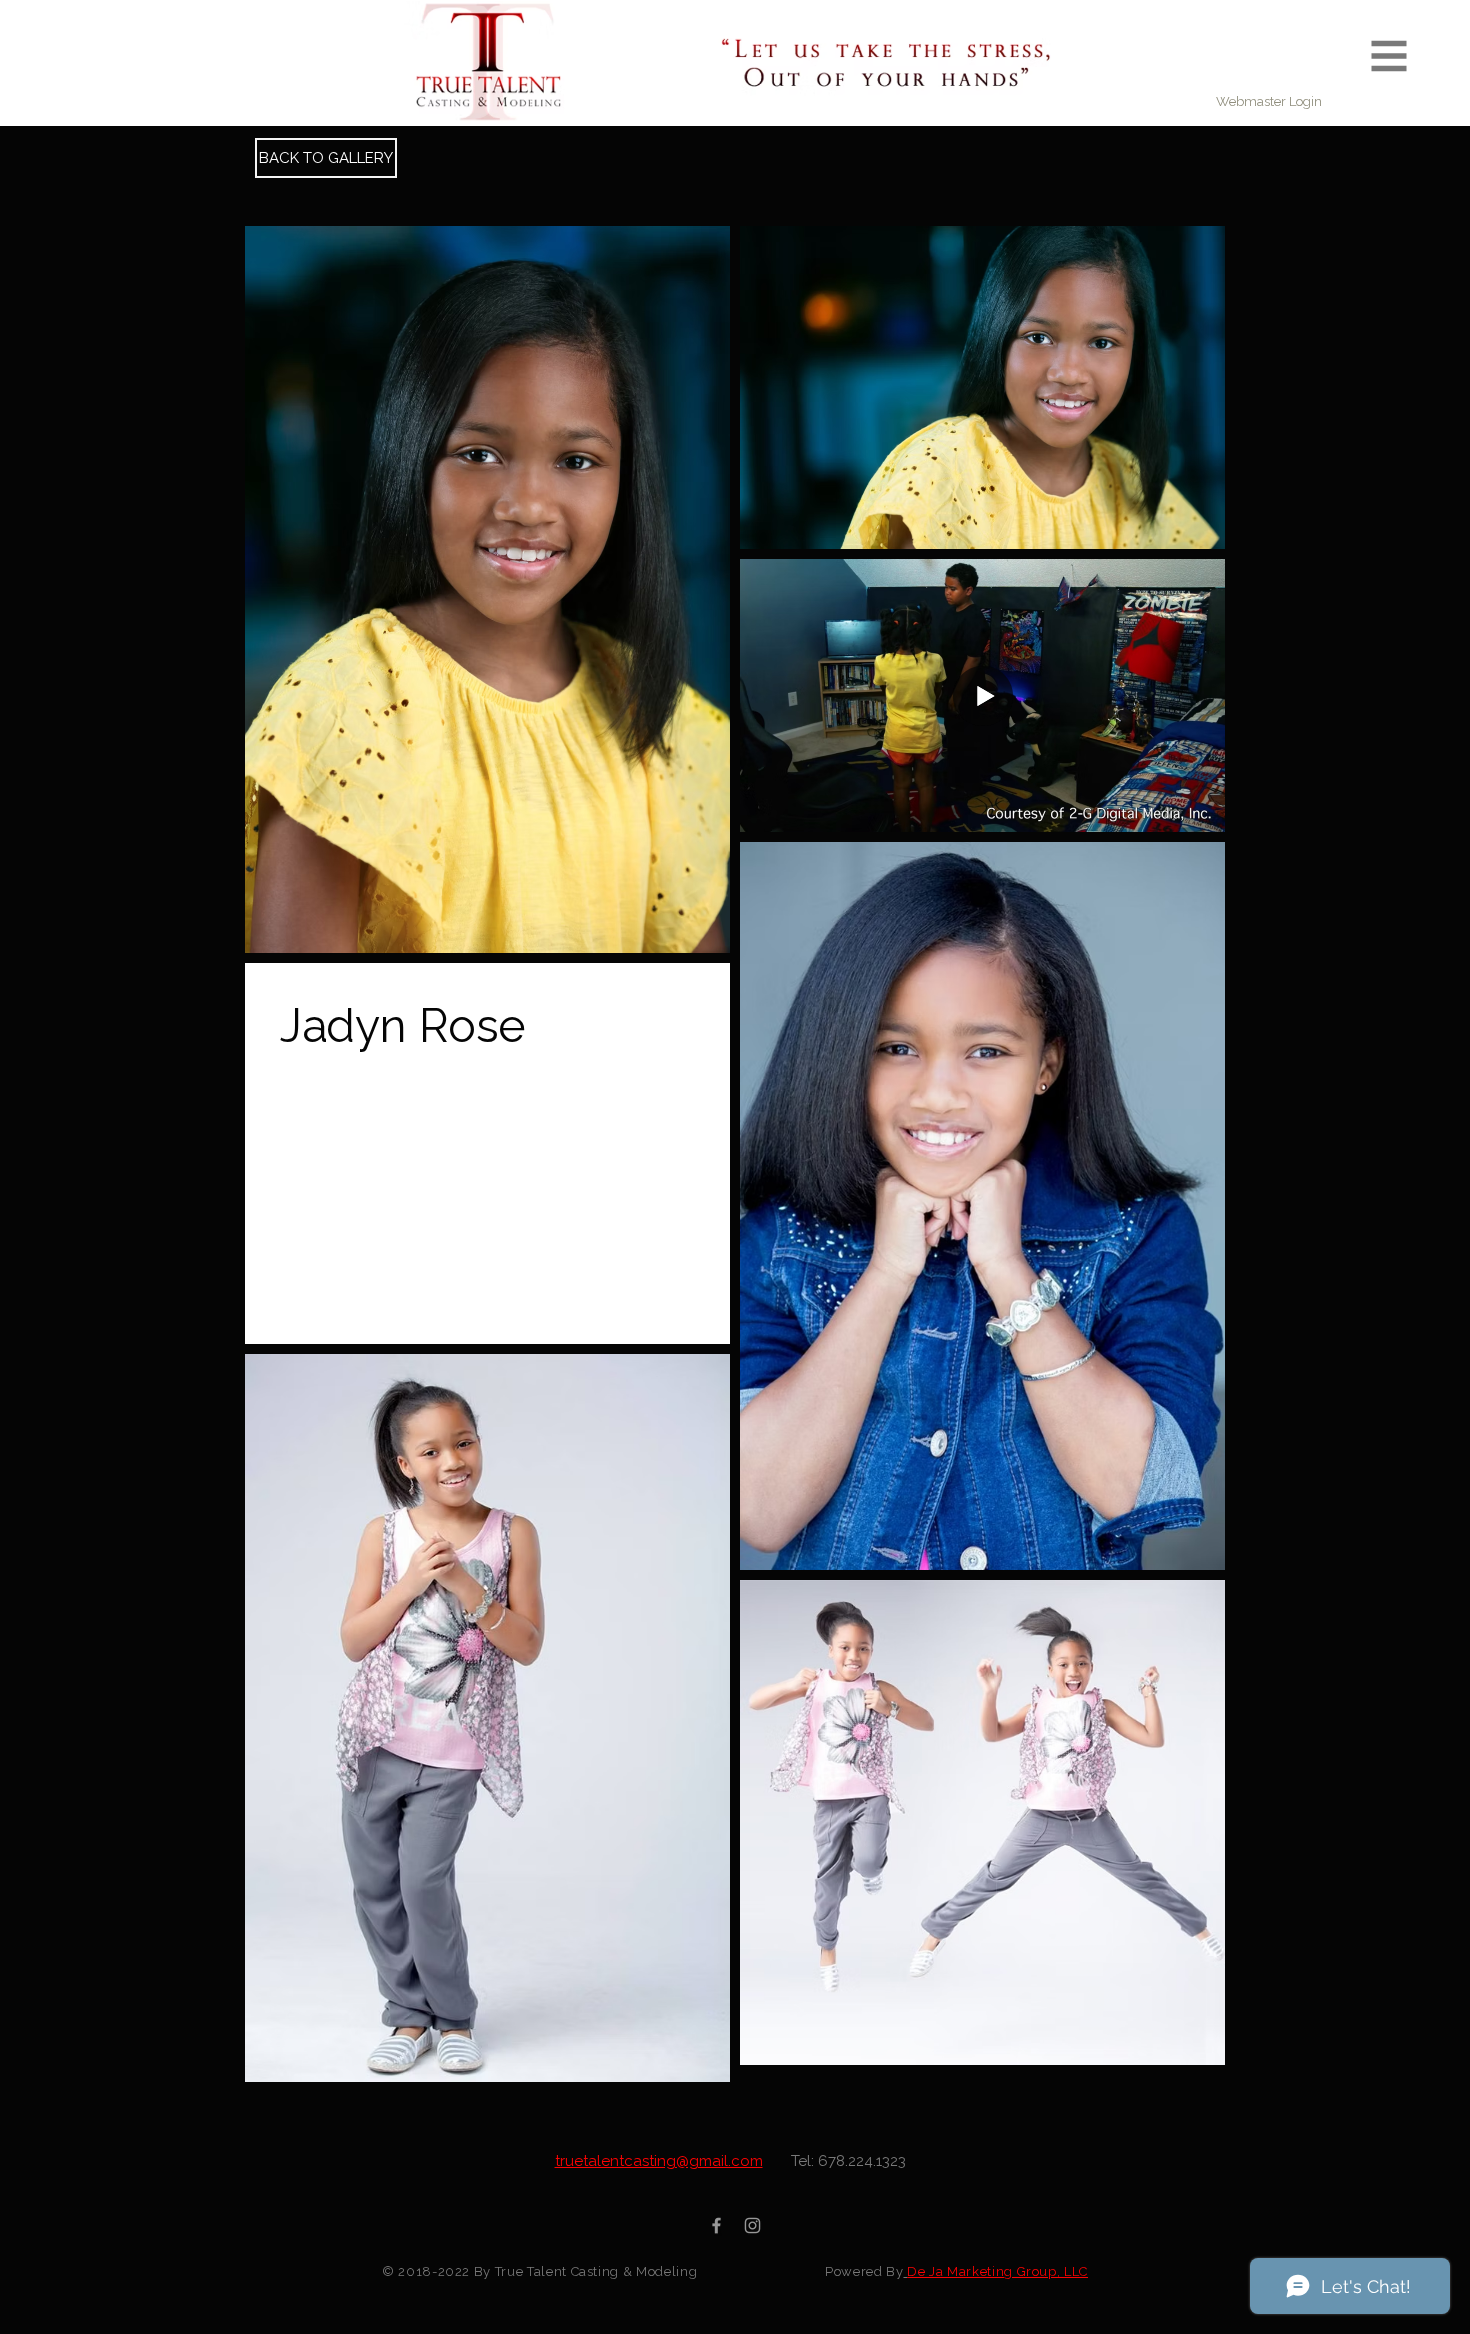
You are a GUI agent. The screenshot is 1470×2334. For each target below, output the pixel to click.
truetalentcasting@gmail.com (659, 2161)
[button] (1389, 56)
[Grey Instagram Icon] (752, 2225)
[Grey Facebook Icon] (716, 2225)
